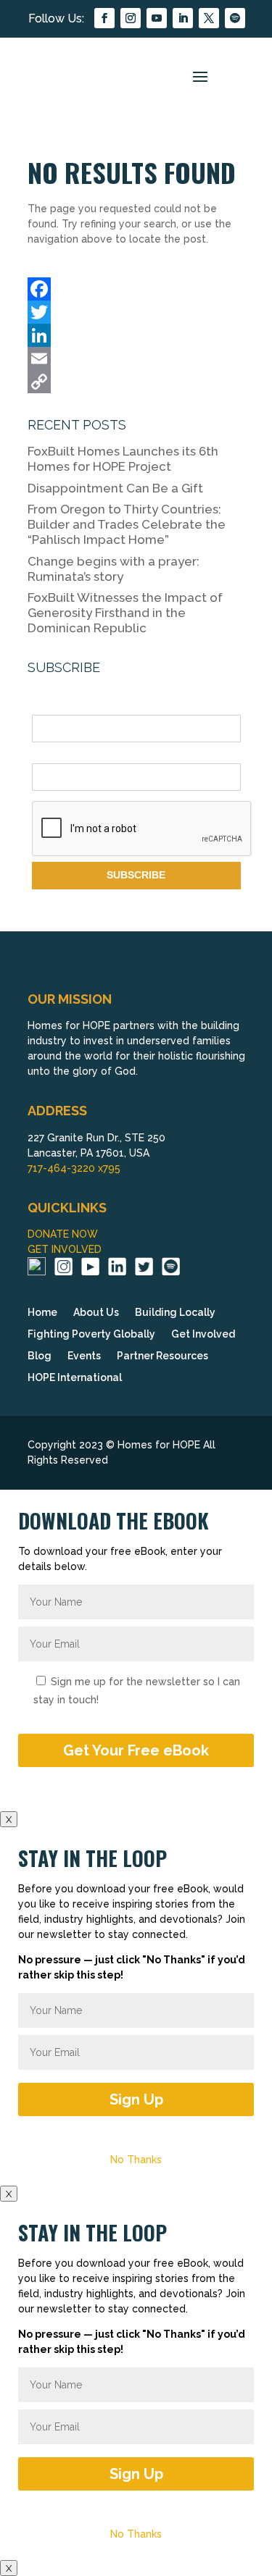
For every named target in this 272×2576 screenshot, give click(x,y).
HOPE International (75, 1378)
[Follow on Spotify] (235, 18)
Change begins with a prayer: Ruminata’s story (114, 569)
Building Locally (175, 1313)
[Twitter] (136, 312)
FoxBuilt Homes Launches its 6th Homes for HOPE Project (123, 459)
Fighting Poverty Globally (91, 1334)
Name (46, 707)
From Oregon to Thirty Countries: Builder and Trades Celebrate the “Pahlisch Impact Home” (127, 524)
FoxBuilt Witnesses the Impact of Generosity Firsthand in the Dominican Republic (125, 613)
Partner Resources (162, 1356)
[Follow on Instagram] (131, 18)
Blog (40, 1356)
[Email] (136, 358)
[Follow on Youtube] (157, 18)
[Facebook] (136, 289)
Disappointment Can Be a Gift (115, 488)
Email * (49, 755)
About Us (96, 1313)
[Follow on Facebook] (104, 18)
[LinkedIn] (136, 335)
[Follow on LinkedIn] (183, 18)
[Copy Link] (136, 382)
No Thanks (136, 2160)
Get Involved (203, 1334)
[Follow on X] (209, 18)
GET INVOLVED (65, 1249)
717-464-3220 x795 (74, 1168)
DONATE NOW (63, 1234)
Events (84, 1356)
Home (42, 1313)
